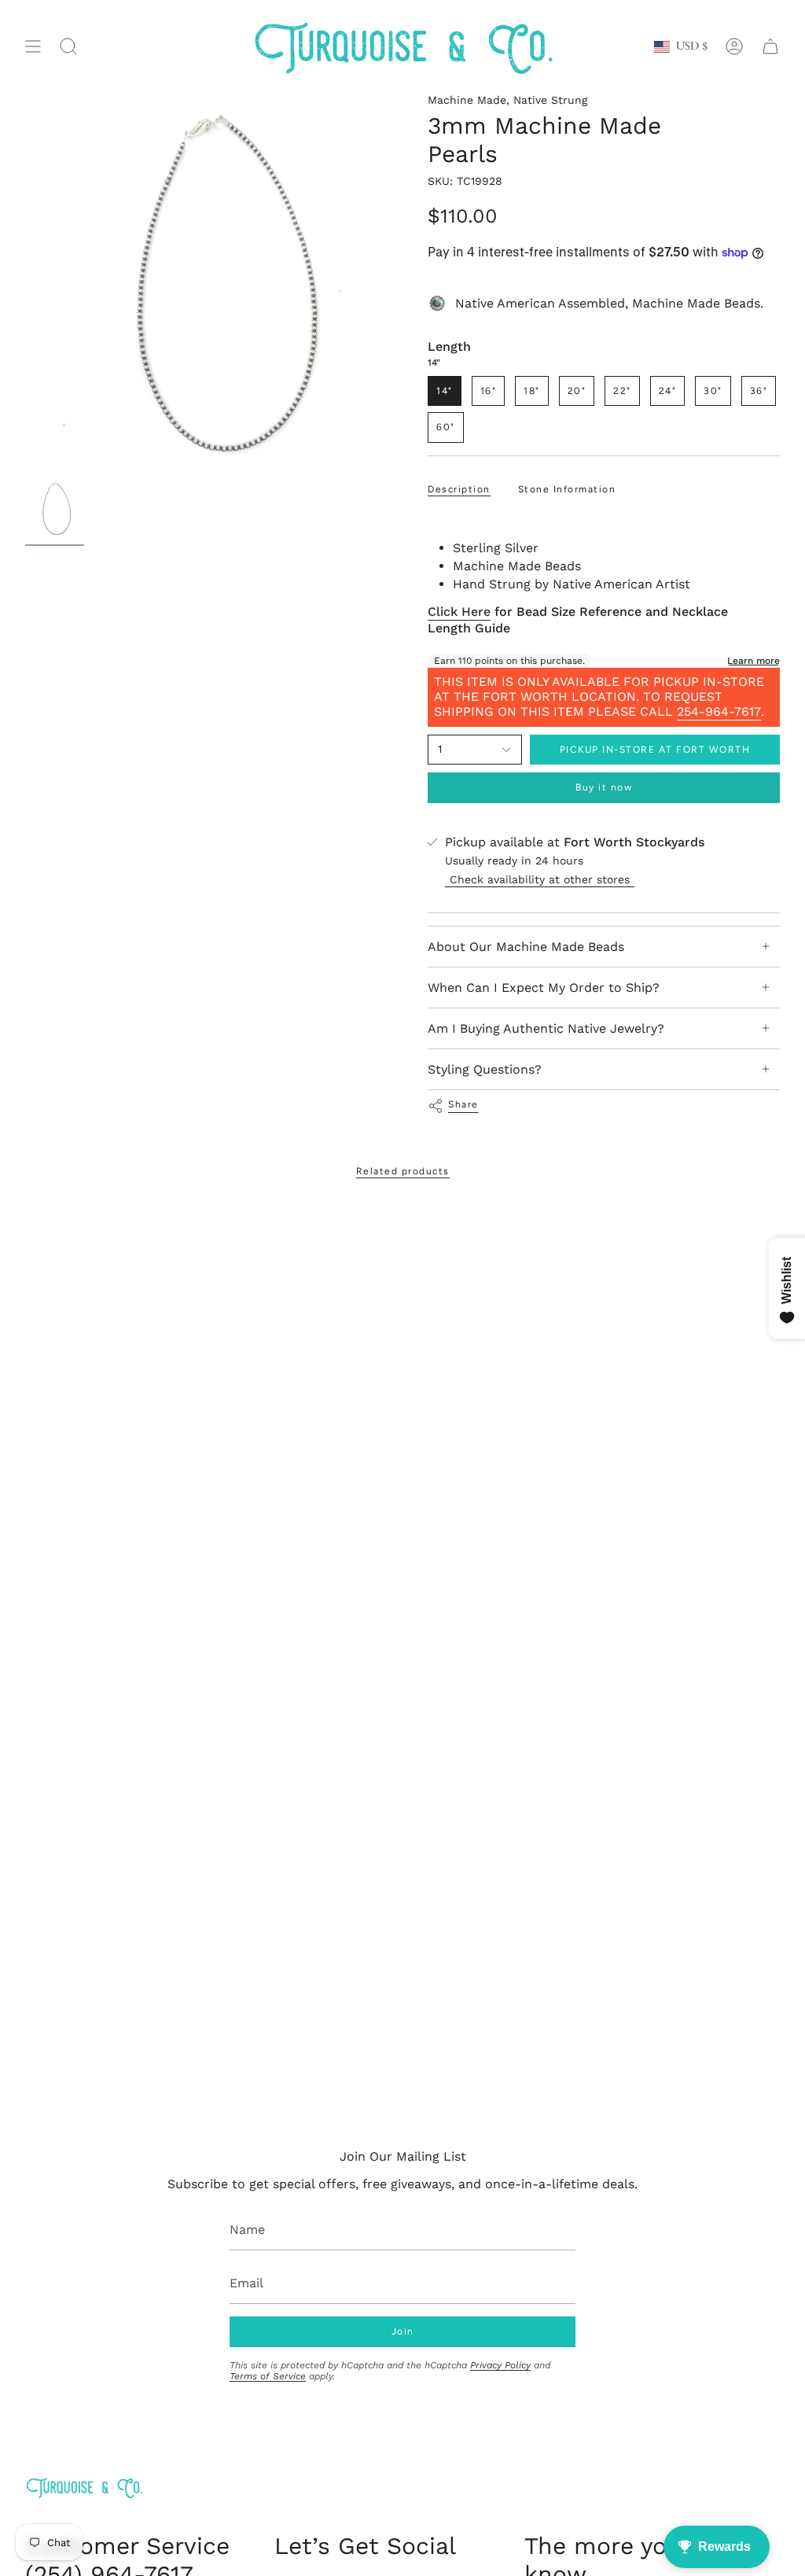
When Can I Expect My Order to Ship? (544, 988)
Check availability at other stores (540, 879)
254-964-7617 (719, 711)
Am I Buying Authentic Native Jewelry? (546, 1028)
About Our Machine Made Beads (526, 947)
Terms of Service (268, 2376)
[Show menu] (33, 47)
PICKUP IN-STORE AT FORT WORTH (655, 750)
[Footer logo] (84, 2488)
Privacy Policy (500, 2365)
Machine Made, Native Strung (507, 100)
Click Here (459, 612)
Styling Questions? (485, 1069)
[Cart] (770, 47)
